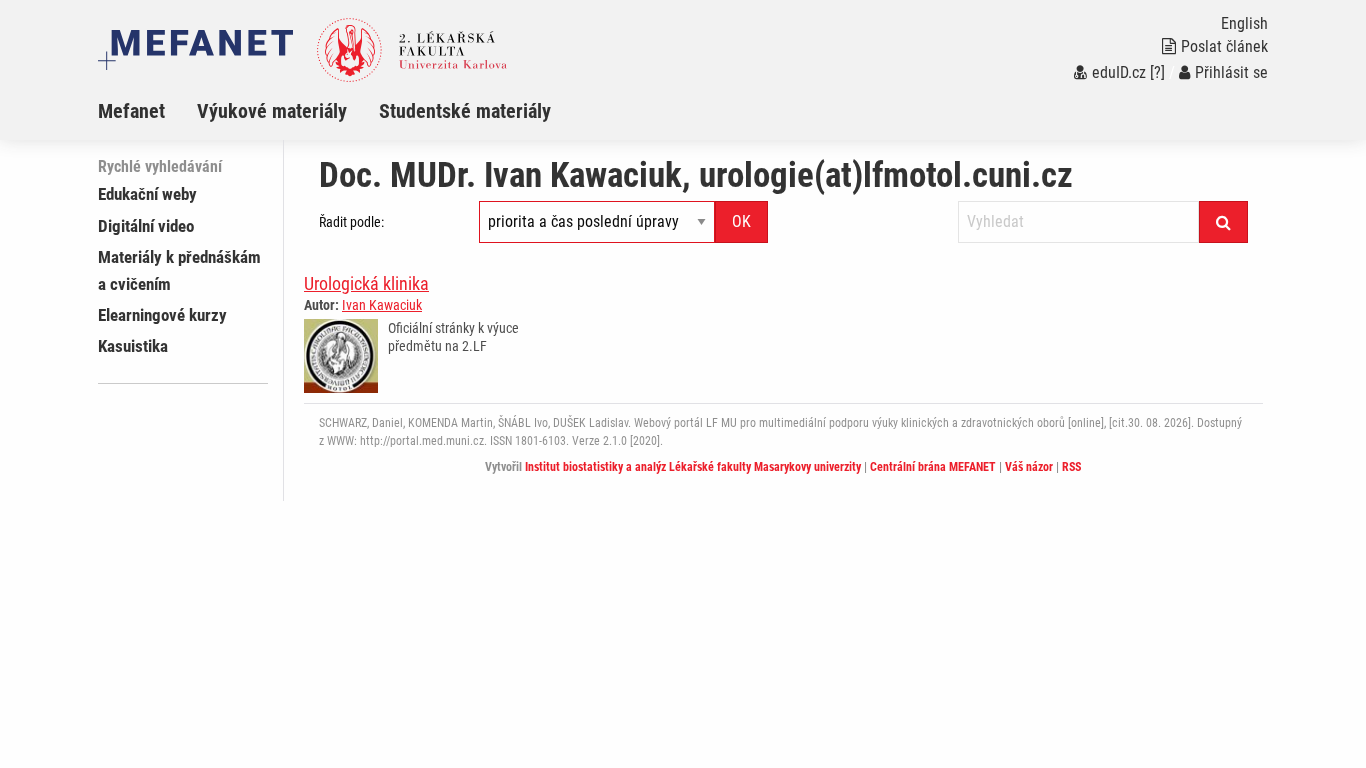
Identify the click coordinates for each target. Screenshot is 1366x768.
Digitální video (146, 226)
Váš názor (1029, 467)
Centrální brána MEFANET (933, 467)
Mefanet (131, 111)
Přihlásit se (1231, 72)
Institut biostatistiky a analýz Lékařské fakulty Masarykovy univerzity (693, 467)
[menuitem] (147, 111)
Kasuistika (133, 346)
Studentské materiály (465, 111)
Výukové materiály (272, 111)
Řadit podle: (351, 222)
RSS (1071, 467)
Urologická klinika (366, 283)
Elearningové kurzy (162, 315)
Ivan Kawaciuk (382, 305)
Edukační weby (147, 194)
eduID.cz (1119, 72)
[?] (1157, 72)
